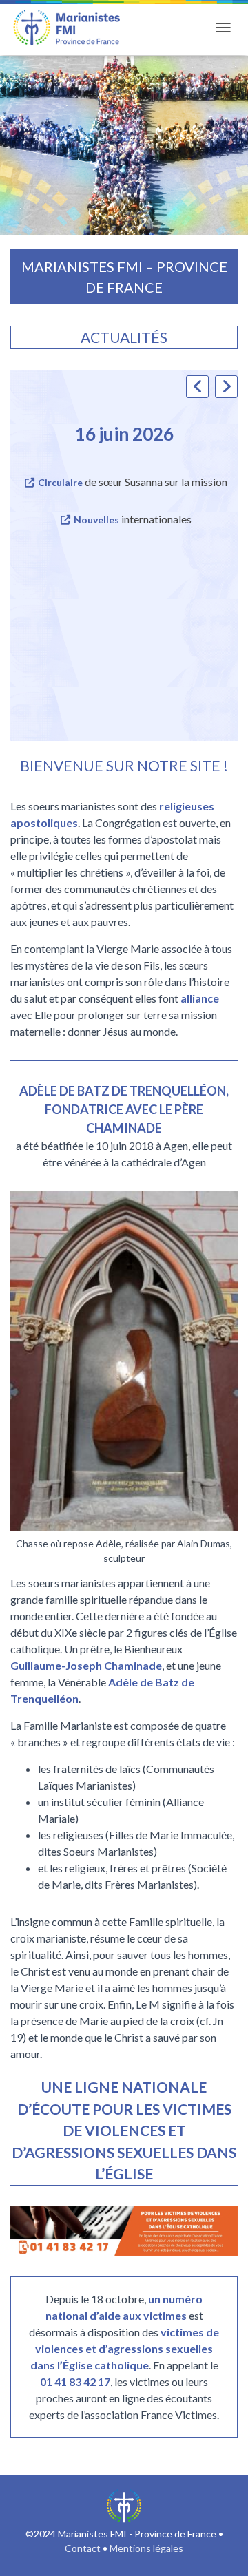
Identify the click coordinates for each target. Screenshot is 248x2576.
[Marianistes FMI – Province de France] (72, 28)
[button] (226, 387)
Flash (73, 482)
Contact (83, 2548)
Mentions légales (146, 2548)
